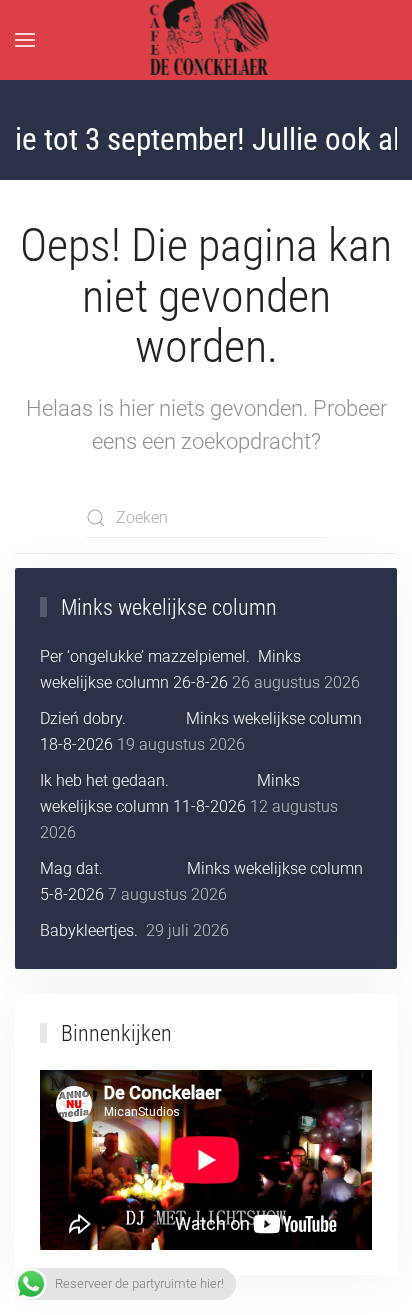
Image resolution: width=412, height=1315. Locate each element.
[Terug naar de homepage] (206, 40)
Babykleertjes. (91, 930)
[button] (25, 40)
